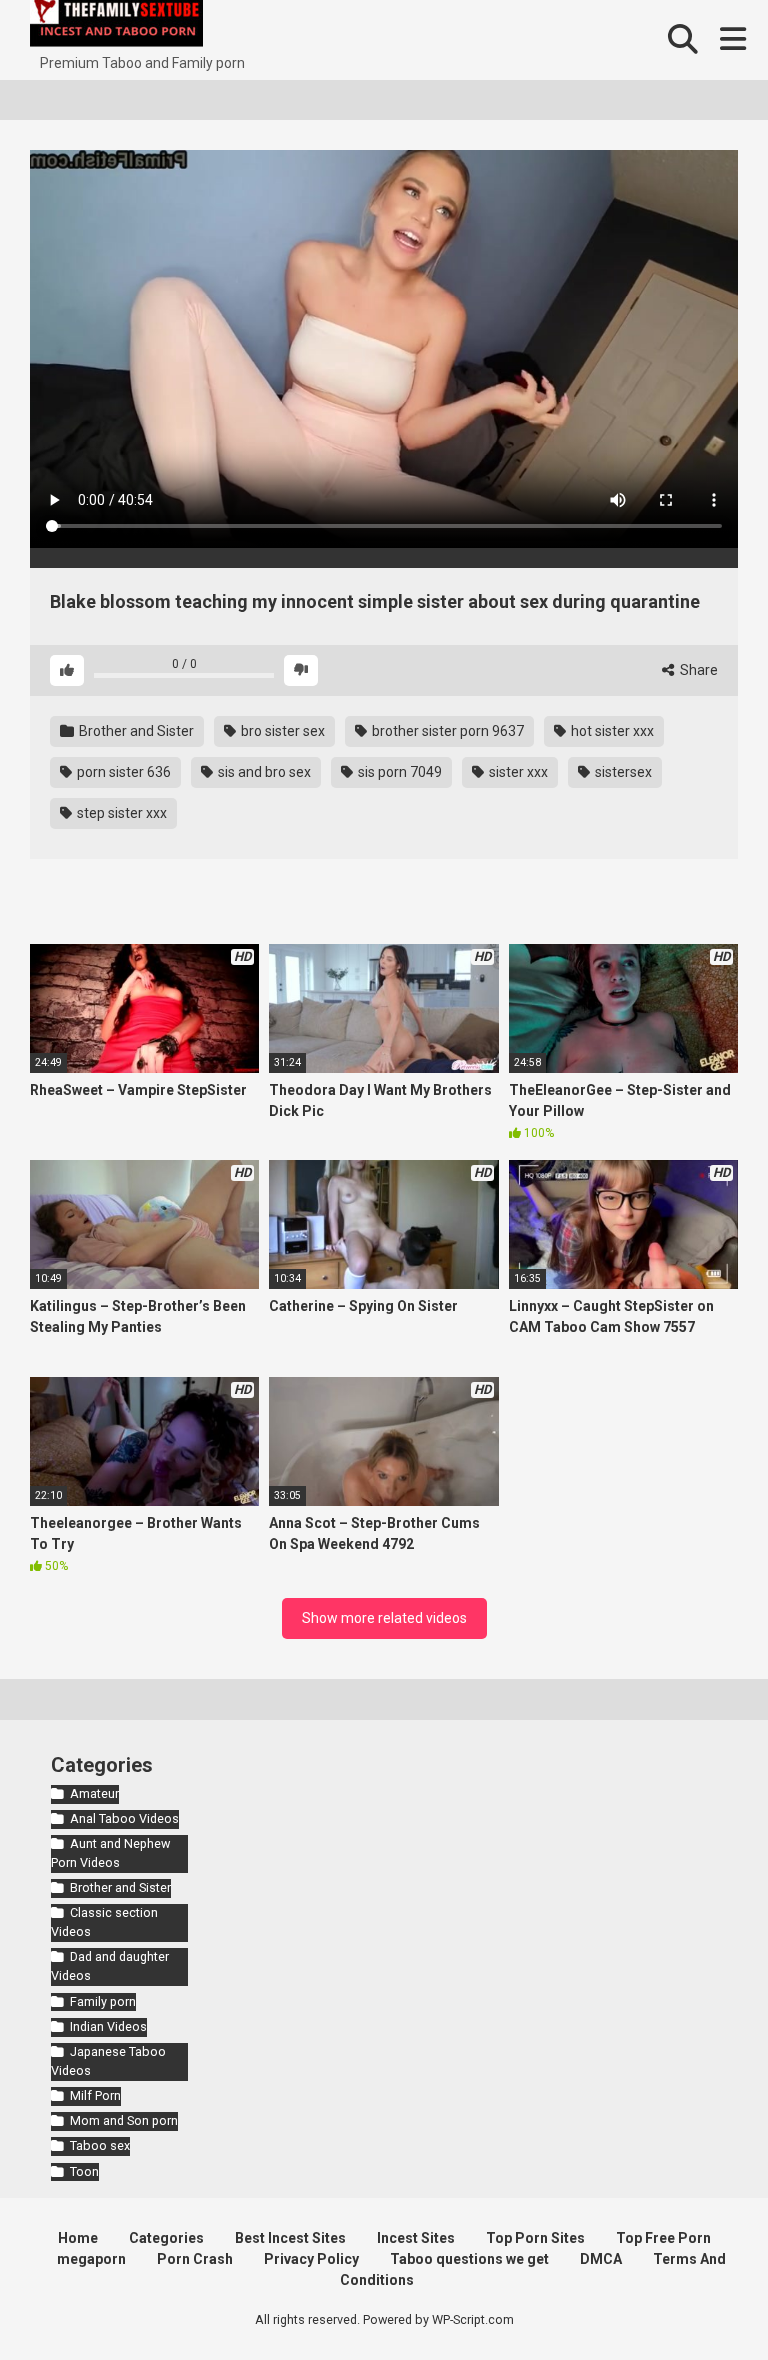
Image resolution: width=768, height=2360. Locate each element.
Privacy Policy (311, 2259)
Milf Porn (95, 2095)
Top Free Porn (663, 2238)
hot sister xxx (611, 731)
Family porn (103, 2001)
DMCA (601, 2259)
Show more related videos (384, 1618)
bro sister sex (281, 731)
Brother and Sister (135, 731)
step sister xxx (120, 813)
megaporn (91, 2259)
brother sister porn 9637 (446, 731)
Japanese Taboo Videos (108, 2061)
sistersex (622, 772)
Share (697, 670)
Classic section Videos (104, 1922)
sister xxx (517, 772)
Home (78, 2238)
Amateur (94, 1793)
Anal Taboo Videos (124, 1818)
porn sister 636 (122, 772)
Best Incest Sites (290, 2238)
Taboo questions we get (469, 2259)
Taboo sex (100, 2145)
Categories (166, 2238)
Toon (84, 2171)
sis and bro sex (263, 772)
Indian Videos (108, 2026)
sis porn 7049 (398, 772)
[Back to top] (701, 2299)
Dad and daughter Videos (110, 1966)
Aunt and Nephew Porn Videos (110, 1853)
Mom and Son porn (124, 2120)
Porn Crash (195, 2259)
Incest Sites (416, 2238)
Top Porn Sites (535, 2238)
